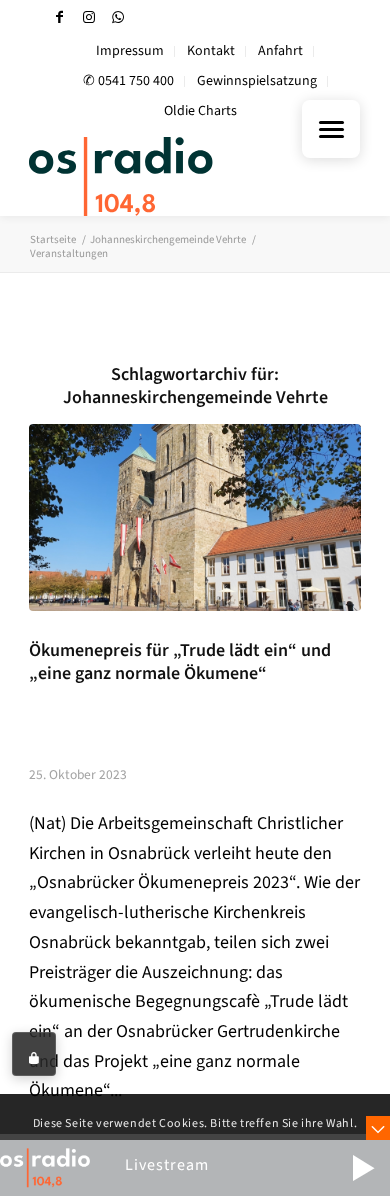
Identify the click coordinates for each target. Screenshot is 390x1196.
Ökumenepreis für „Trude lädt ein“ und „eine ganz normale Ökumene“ (180, 662)
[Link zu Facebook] (60, 17)
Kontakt (211, 51)
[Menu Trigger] (331, 129)
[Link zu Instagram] (89, 17)
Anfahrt (280, 51)
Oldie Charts (200, 111)
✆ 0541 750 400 (128, 81)
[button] (363, 1168)
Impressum (130, 51)
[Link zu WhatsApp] (118, 17)
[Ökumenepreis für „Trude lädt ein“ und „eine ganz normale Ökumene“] (195, 517)
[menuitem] (130, 51)
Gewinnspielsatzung (257, 81)
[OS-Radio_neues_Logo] (161, 176)
